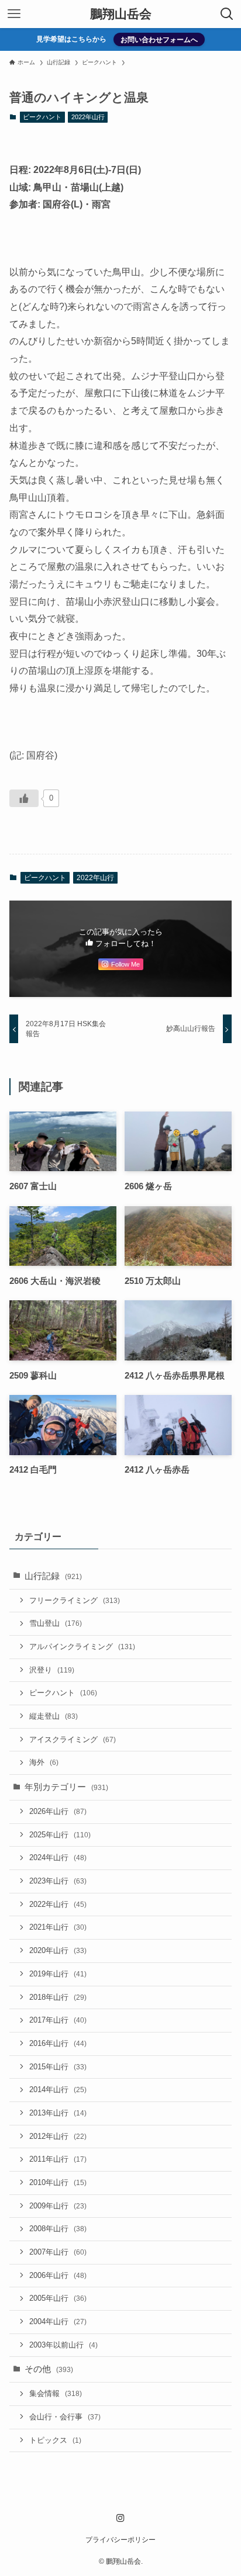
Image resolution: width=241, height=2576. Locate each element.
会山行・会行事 (65, 2417)
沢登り (52, 1670)
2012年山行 (58, 2136)
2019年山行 (58, 1974)
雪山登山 (56, 1623)
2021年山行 (58, 1927)
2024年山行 (58, 1857)
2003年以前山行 (63, 2345)
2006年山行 (58, 2275)
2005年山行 (58, 2298)
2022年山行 (88, 117)
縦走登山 (54, 1716)
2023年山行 (58, 1881)
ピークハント (42, 117)
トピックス (55, 2440)
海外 (44, 1762)
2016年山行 (58, 2043)
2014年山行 (58, 2089)
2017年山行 (58, 2020)
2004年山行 (58, 2321)
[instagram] (120, 2518)
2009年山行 (58, 2206)
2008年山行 (58, 2229)
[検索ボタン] (227, 14)
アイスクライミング (73, 1739)
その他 (49, 2369)
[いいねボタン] (24, 798)
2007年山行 (58, 2252)
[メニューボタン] (14, 14)
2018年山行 (58, 1997)
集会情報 (56, 2393)
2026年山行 (58, 1811)
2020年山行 (58, 1950)
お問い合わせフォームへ (159, 39)
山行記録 (53, 1576)
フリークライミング (75, 1600)
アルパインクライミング (82, 1647)
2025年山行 (60, 1835)
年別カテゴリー (66, 1787)
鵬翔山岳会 (121, 14)
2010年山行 (58, 2182)
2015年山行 (58, 2067)
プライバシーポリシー (120, 2540)
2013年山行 (58, 2113)
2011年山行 (58, 2159)
